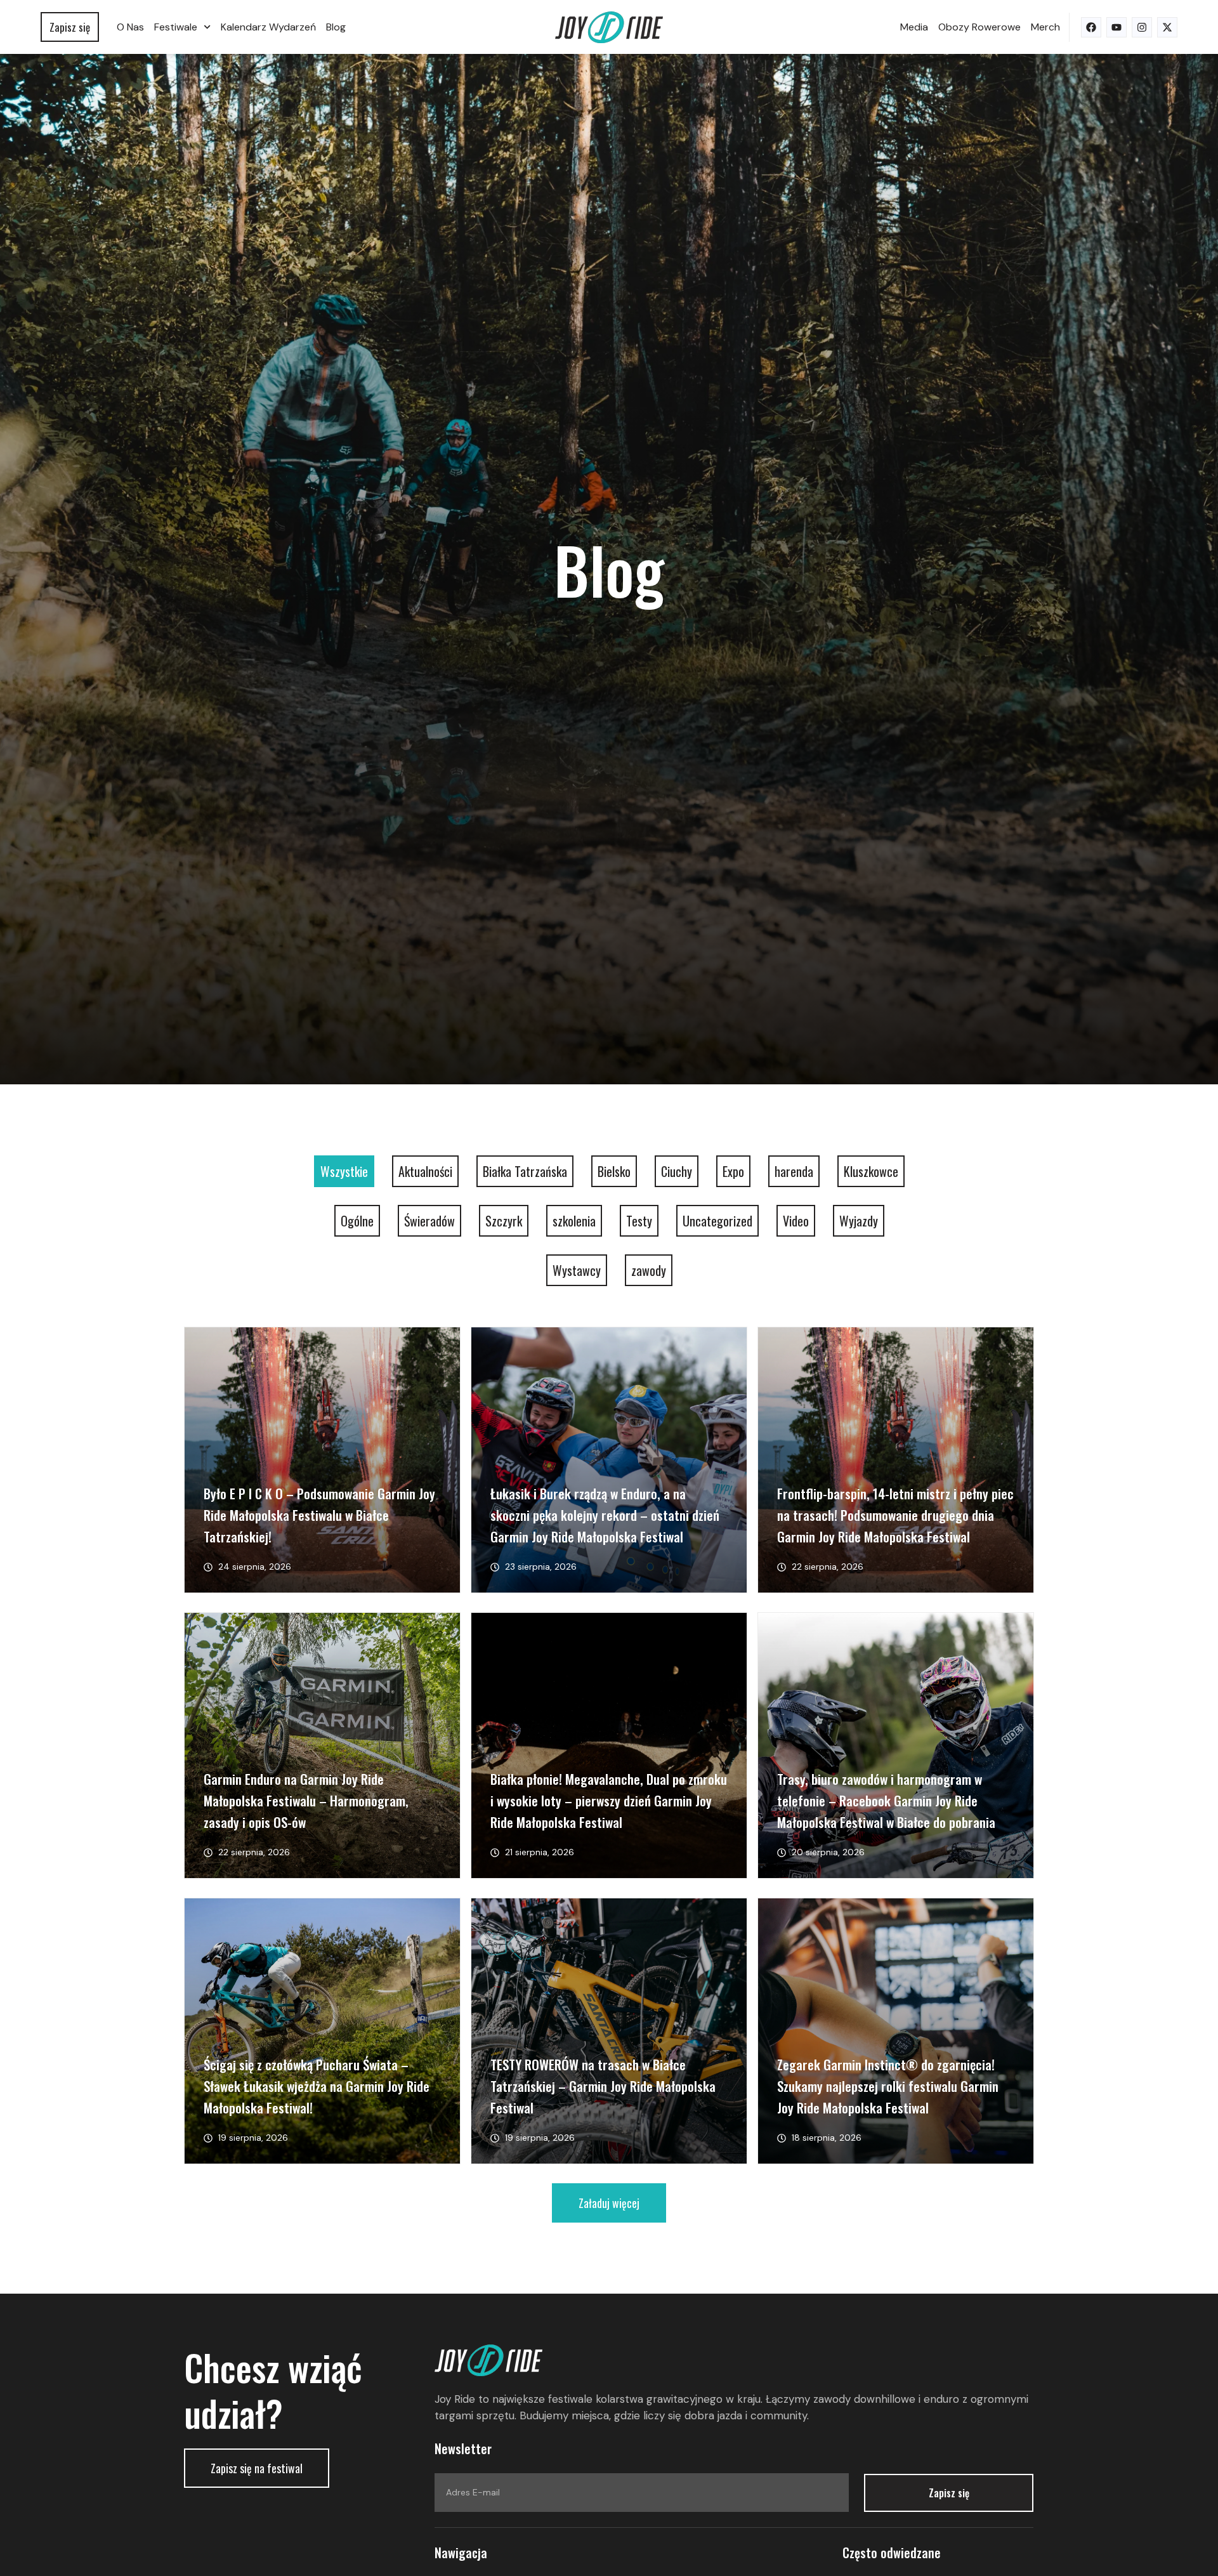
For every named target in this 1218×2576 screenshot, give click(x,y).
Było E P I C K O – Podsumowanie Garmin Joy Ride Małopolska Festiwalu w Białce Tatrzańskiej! (319, 1515)
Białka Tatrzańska (525, 1171)
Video (796, 1221)
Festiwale (176, 27)
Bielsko (614, 1171)
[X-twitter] (1167, 27)
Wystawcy (577, 1270)
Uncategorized (717, 1221)
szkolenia (574, 1221)
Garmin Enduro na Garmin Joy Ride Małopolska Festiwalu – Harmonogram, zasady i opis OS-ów (306, 1800)
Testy (639, 1221)
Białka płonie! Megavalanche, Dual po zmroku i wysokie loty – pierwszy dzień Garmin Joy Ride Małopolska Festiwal (609, 1800)
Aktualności (425, 1171)
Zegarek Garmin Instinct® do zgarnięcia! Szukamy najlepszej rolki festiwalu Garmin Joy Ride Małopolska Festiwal (888, 2086)
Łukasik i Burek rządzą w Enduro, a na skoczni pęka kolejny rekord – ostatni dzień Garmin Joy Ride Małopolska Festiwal (605, 1515)
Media (914, 27)
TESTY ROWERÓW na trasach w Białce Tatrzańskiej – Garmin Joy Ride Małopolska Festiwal (603, 2086)
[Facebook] (1091, 27)
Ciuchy (677, 1171)
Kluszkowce (871, 1171)
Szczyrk (504, 1221)
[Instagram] (1142, 27)
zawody (649, 1270)
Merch (1045, 27)
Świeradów (429, 1221)
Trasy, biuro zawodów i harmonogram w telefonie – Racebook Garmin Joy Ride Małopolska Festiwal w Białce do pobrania (886, 1800)
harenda (794, 1171)
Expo (733, 1171)
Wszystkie (344, 1171)
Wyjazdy (859, 1221)
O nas (130, 27)
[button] (609, 2203)
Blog (336, 27)
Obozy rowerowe (979, 27)
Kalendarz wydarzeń (268, 27)
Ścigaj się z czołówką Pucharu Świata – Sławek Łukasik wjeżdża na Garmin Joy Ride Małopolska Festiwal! (317, 2086)
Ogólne (357, 1221)
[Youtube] (1116, 27)
